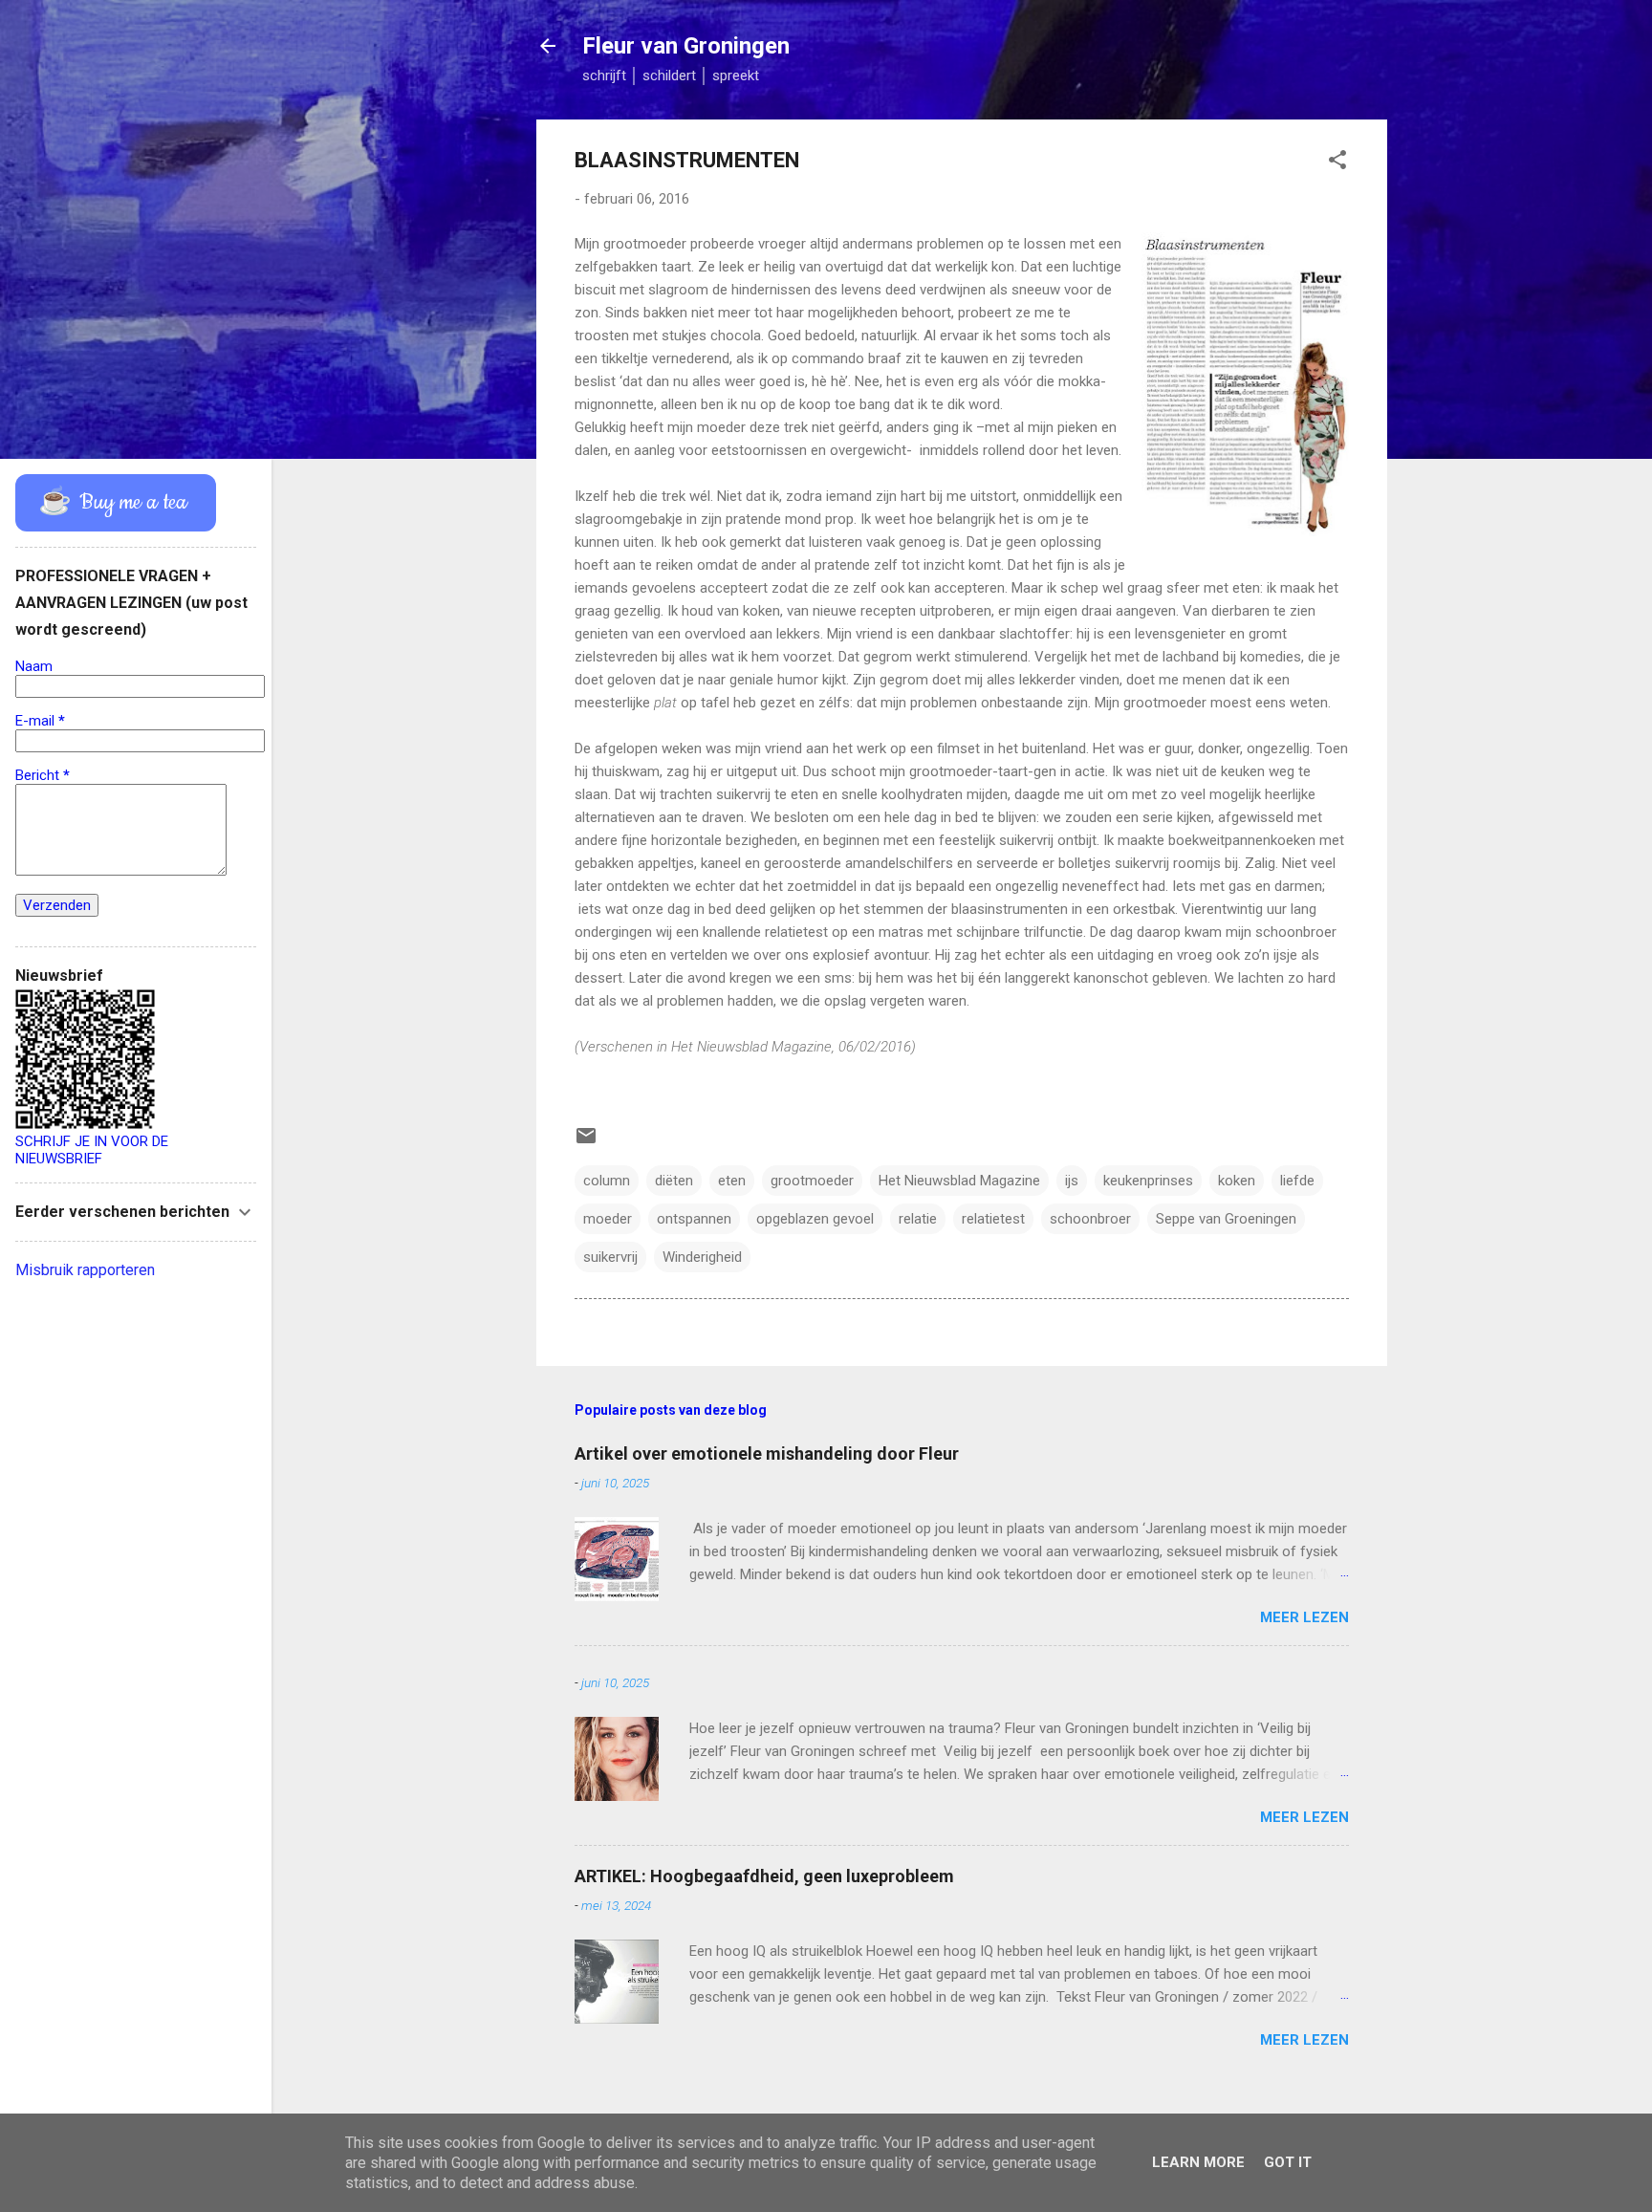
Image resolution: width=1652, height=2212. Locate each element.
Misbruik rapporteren (85, 1270)
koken (1237, 1181)
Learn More (1198, 2162)
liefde (1297, 1181)
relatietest (993, 1219)
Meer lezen (1304, 1617)
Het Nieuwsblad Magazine (959, 1181)
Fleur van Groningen (686, 46)
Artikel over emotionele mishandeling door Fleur (767, 1453)
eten (732, 1181)
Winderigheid (702, 1257)
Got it (1288, 2162)
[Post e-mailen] (586, 1142)
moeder (608, 1219)
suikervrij (610, 1257)
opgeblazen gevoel (815, 1219)
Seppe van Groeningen (1226, 1219)
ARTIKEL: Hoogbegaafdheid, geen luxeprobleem (764, 1876)
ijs (1072, 1181)
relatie (918, 1219)
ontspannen (694, 1219)
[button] (1337, 163)
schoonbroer (1090, 1219)
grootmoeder (812, 1181)
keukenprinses (1148, 1181)
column (607, 1181)
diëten (674, 1181)
